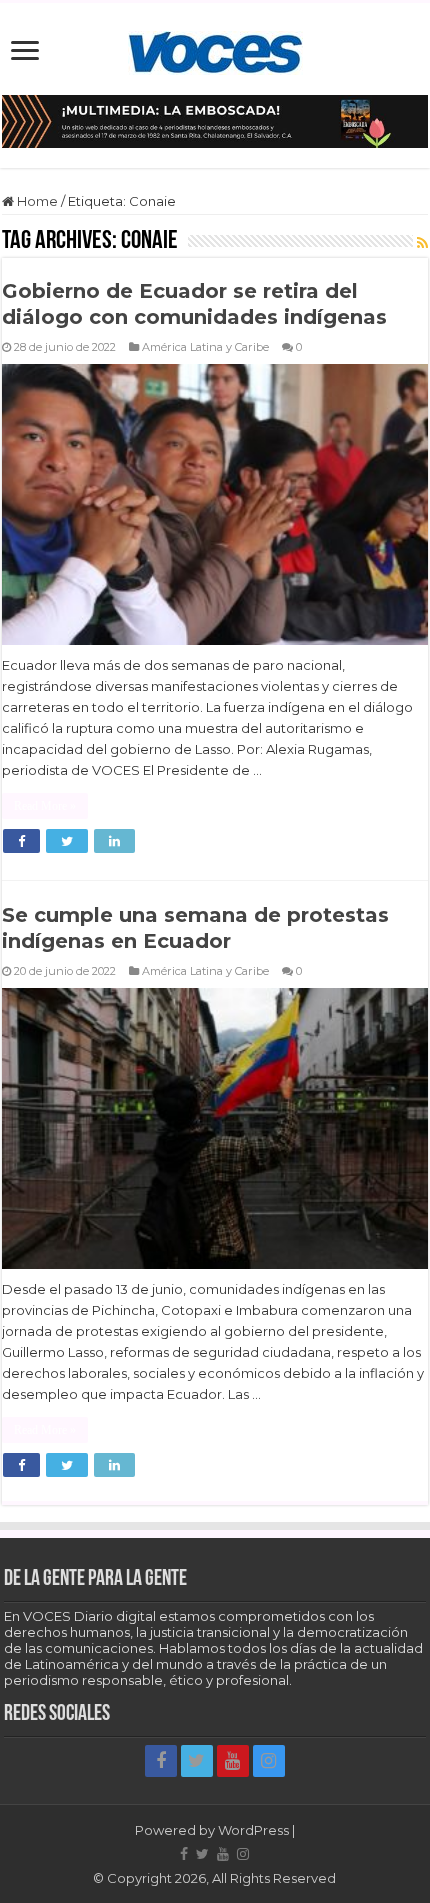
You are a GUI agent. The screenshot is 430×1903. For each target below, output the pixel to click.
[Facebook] (161, 1761)
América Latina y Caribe (205, 347)
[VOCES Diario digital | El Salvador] (215, 49)
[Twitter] (197, 1761)
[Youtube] (233, 1761)
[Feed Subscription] (422, 243)
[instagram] (269, 1761)
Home (36, 201)
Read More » (45, 806)
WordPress (253, 1830)
